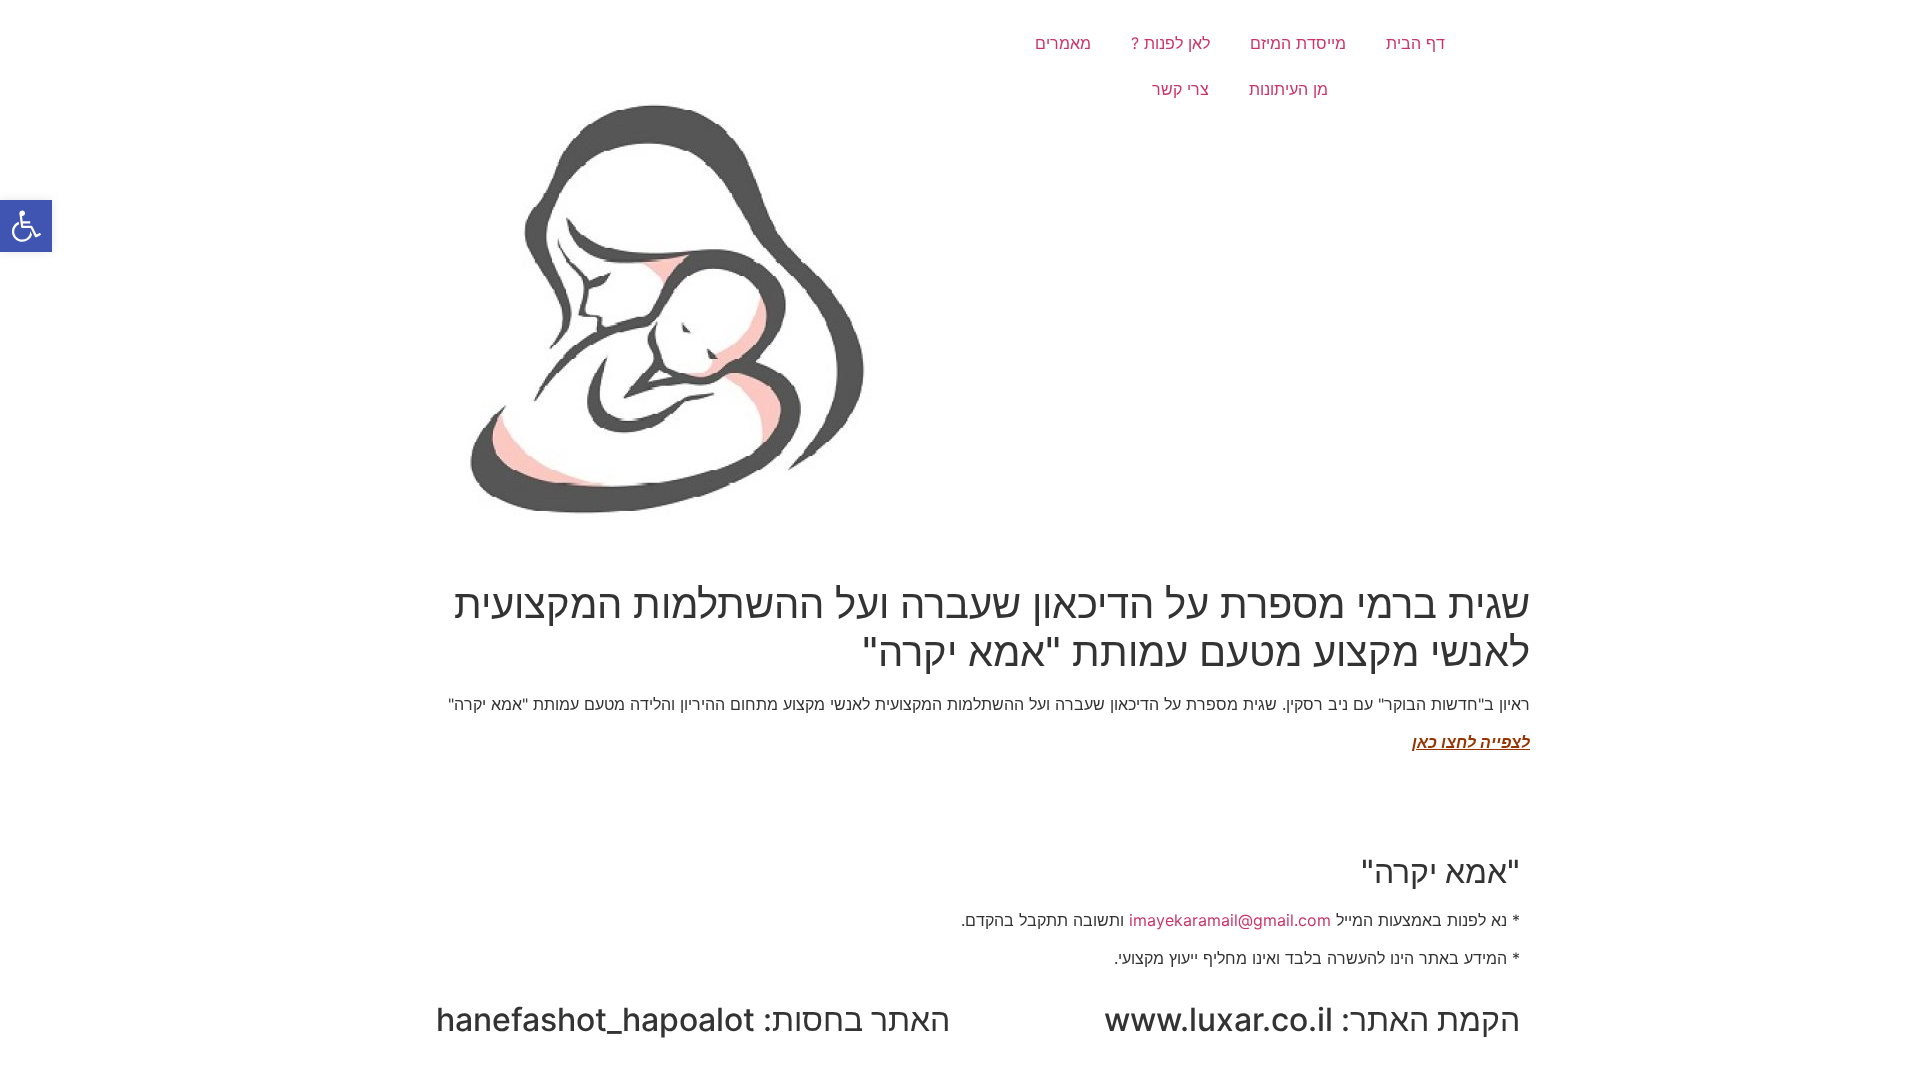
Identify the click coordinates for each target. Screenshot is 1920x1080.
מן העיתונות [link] (1288, 89)
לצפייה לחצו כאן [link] (1471, 742)
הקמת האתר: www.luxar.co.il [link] (1312, 1019)
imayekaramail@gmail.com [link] (1230, 920)
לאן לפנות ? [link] (1170, 43)
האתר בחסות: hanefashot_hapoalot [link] (693, 1019)
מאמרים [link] (1063, 43)
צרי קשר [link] (1180, 89)
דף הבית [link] (1415, 43)
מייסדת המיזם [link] (1298, 43)
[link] (26, 226)
